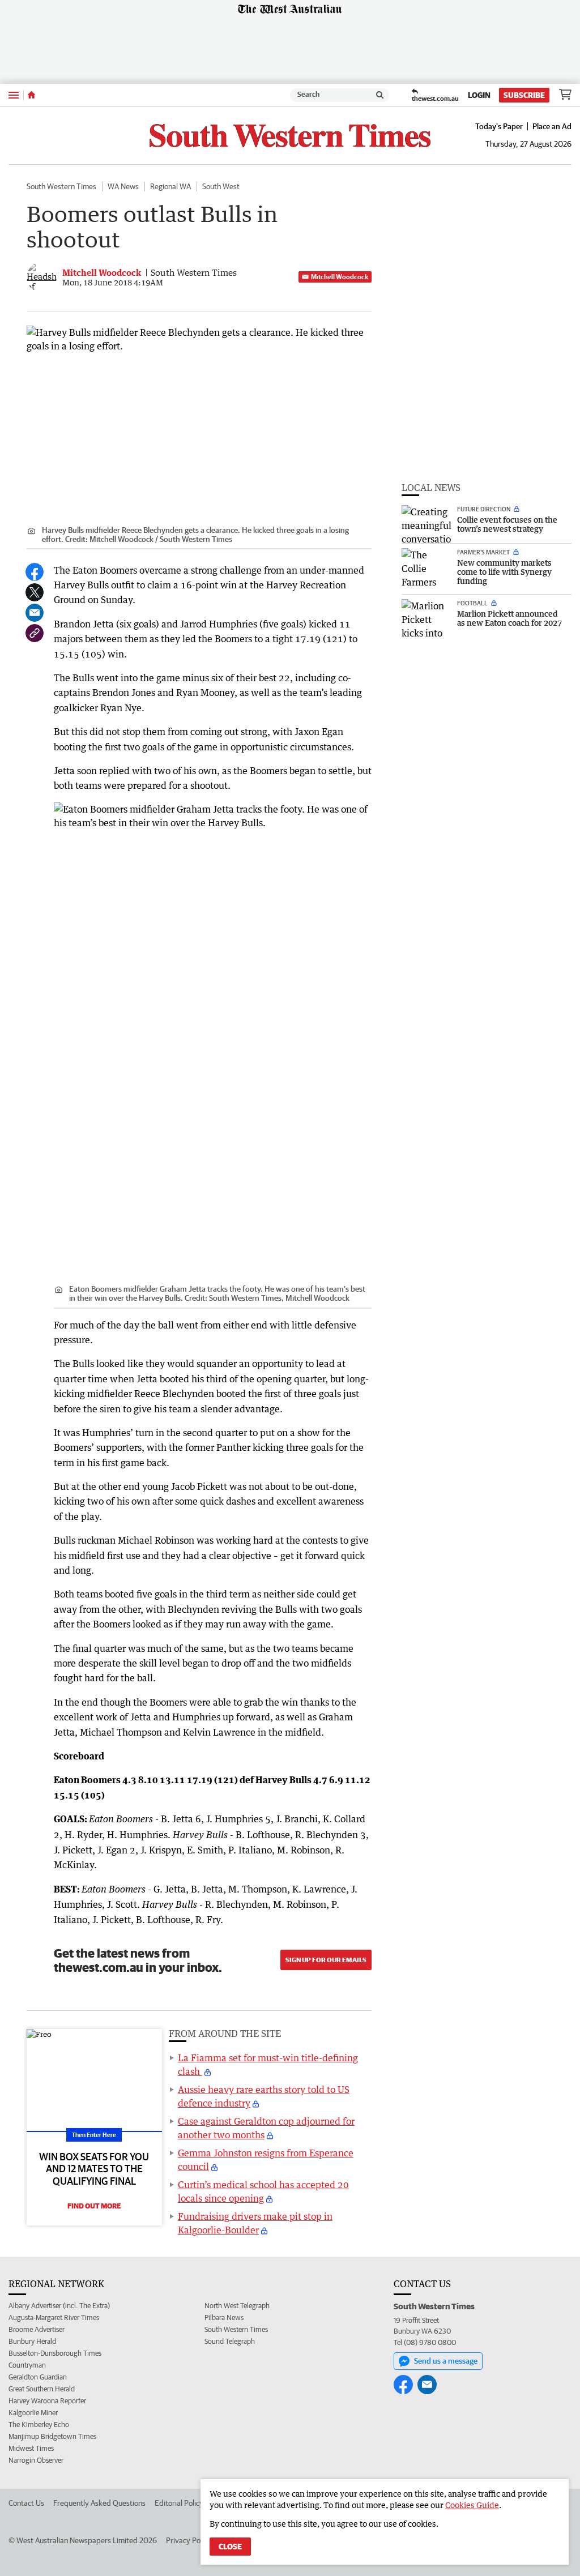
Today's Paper (499, 126)
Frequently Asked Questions (99, 2503)
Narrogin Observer (36, 2460)
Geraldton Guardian (38, 2377)
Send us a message (446, 2361)
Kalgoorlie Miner (33, 2413)
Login (479, 95)
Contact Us (26, 2503)
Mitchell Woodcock (340, 277)
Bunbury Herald (32, 2341)
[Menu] (14, 95)
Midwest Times (31, 2448)
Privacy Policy (189, 2540)
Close (230, 2547)
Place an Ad (552, 126)
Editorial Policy (179, 2503)
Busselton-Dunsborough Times (55, 2353)
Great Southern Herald (42, 2389)
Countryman (27, 2365)
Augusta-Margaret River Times (54, 2317)
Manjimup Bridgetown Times (52, 2436)
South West (221, 186)
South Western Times (61, 186)
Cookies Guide (472, 2505)
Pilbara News (224, 2317)
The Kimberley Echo (39, 2425)
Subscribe (524, 95)
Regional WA (170, 186)
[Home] (31, 95)
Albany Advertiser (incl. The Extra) (59, 2306)
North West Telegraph (237, 2306)
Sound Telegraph (230, 2341)
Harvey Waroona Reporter (47, 2401)
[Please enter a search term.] (380, 95)
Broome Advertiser (37, 2329)
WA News (123, 186)
